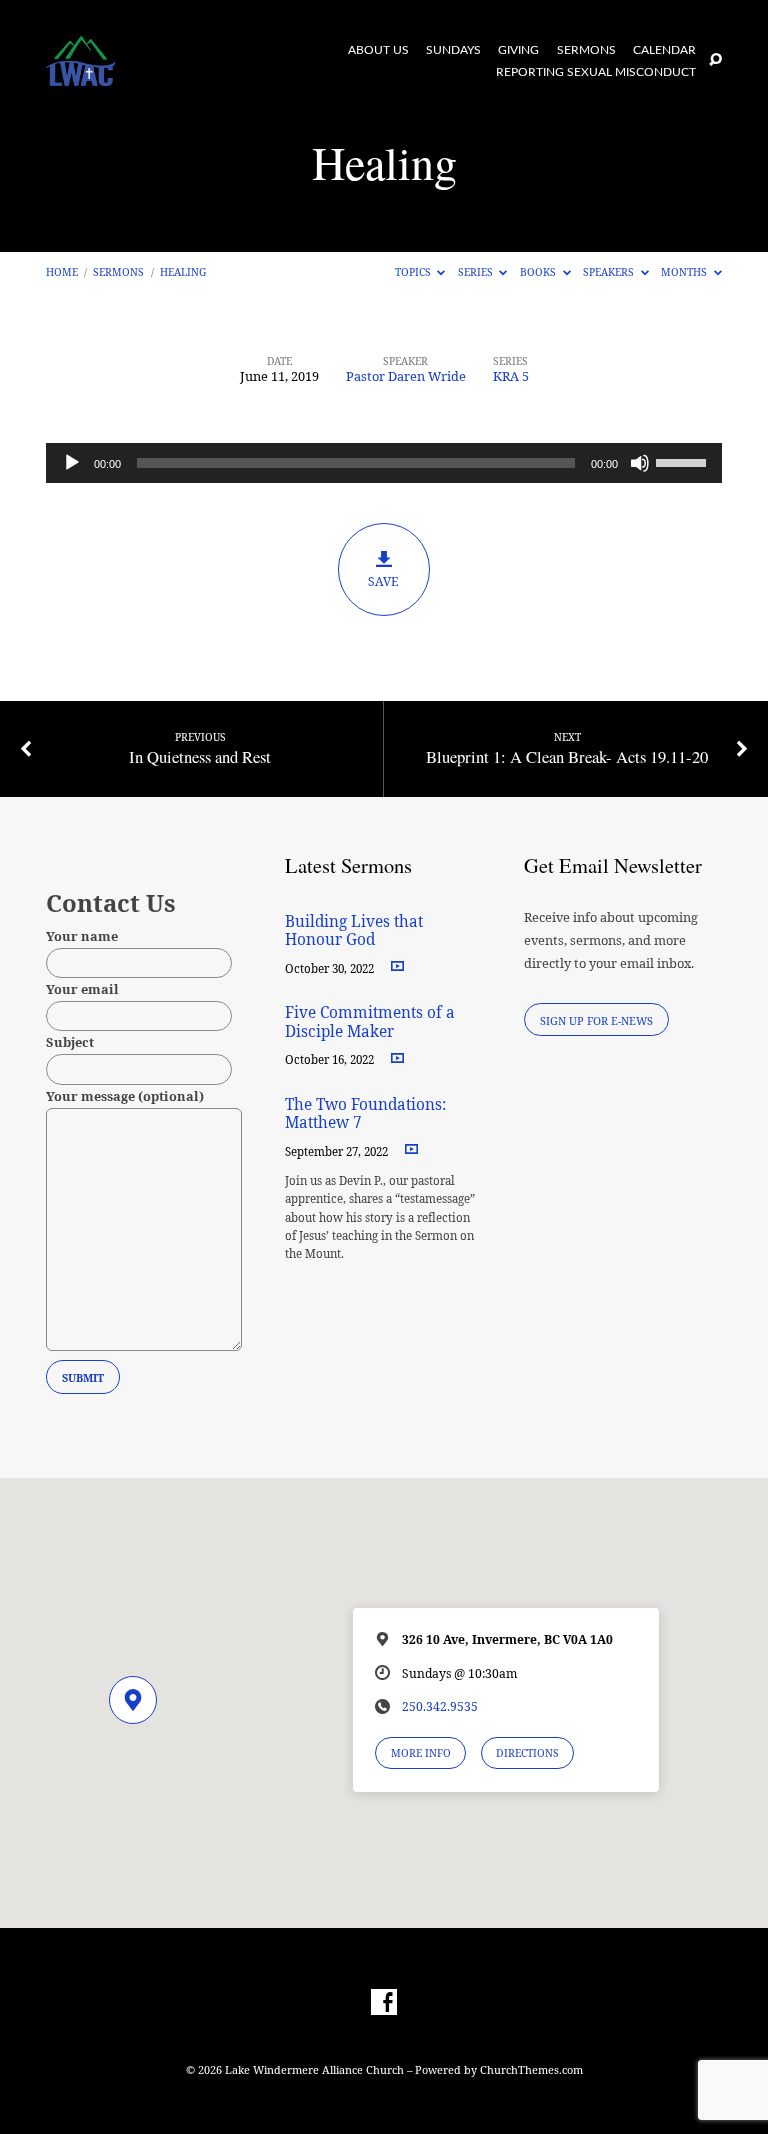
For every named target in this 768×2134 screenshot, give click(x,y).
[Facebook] (384, 2003)
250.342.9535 (440, 1706)
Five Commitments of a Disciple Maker (370, 1021)
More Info (421, 1753)
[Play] (72, 463)
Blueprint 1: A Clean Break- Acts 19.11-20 (567, 756)
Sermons (586, 50)
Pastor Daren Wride (406, 376)
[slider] (684, 461)
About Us (378, 50)
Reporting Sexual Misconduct (596, 72)
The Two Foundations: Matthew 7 (365, 1113)
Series (477, 272)
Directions (527, 1753)
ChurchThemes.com (531, 2069)
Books (539, 272)
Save (383, 581)
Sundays (453, 50)
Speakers (610, 272)
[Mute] (640, 463)
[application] (384, 463)
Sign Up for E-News (596, 1020)
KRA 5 (511, 376)
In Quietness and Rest (200, 756)
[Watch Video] (397, 966)
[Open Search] (715, 60)
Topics (414, 272)
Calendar (664, 50)
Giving (518, 50)
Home (62, 272)
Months (685, 272)
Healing (183, 272)
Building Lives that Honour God (354, 930)
